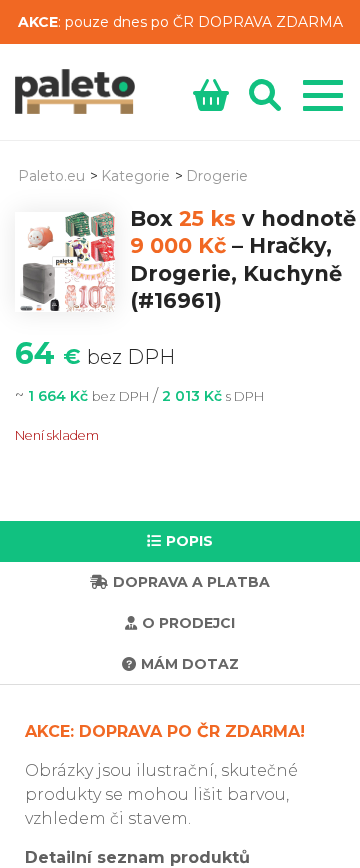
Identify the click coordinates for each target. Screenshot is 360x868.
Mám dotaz (190, 664)
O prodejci (188, 623)
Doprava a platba (191, 582)
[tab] (180, 541)
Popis (189, 541)
